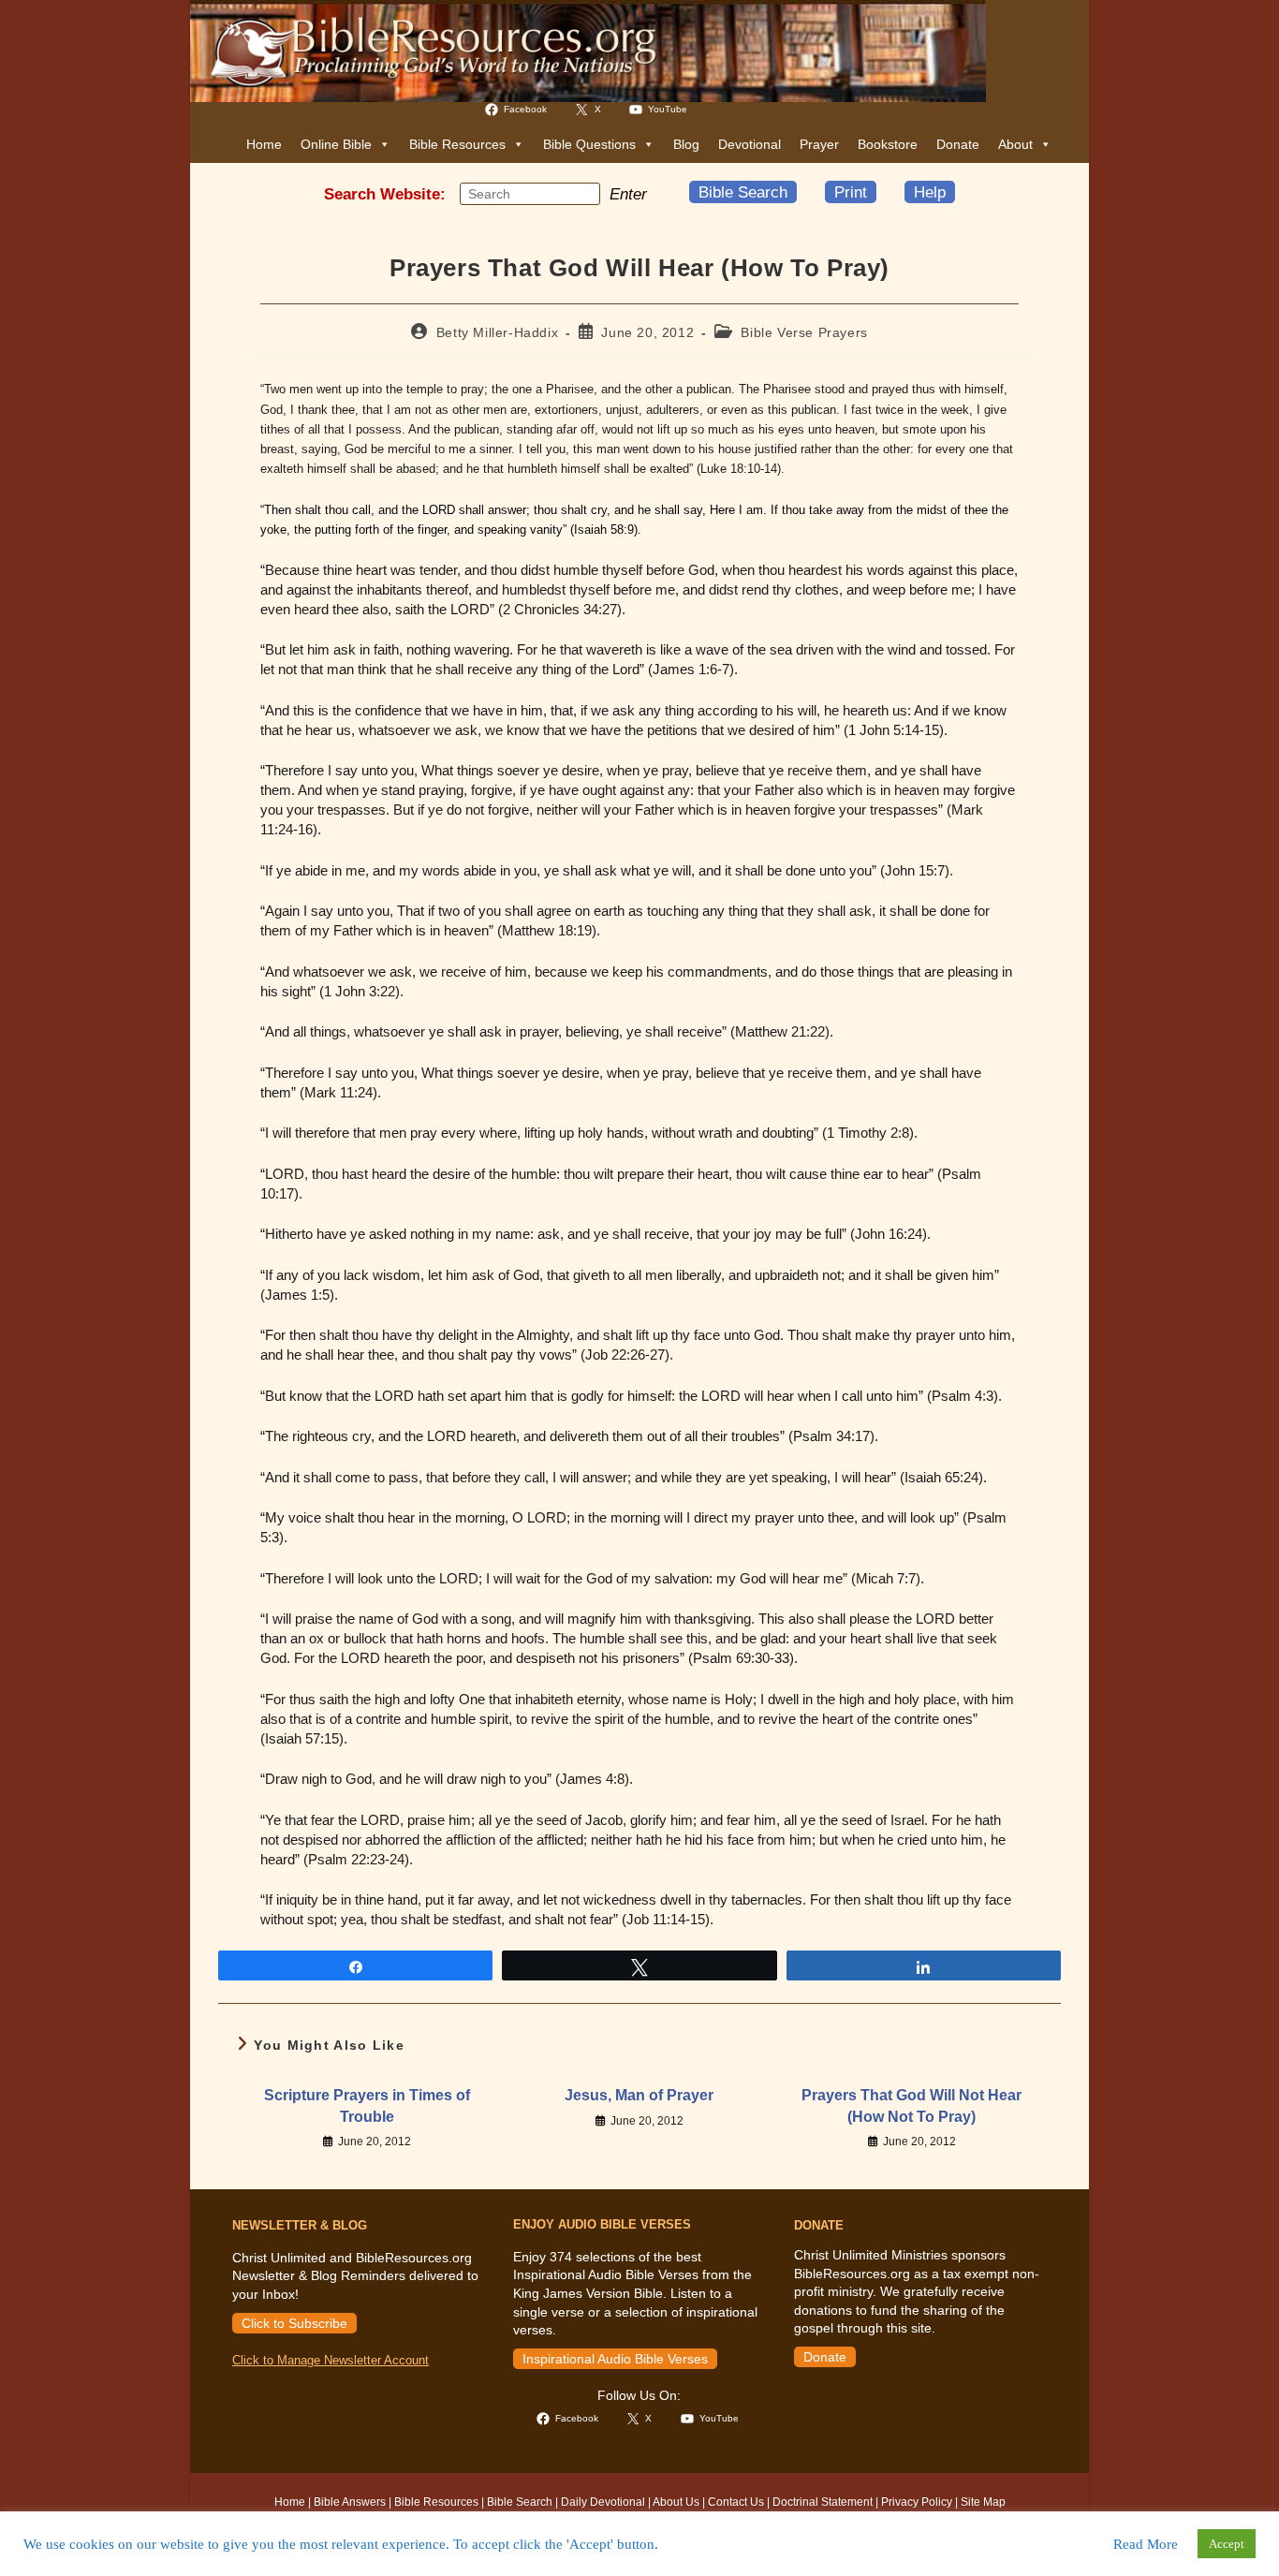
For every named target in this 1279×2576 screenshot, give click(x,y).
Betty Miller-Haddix (497, 332)
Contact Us (736, 2502)
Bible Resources (457, 144)
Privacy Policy (917, 2502)
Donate (958, 144)
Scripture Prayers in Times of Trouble (367, 2105)
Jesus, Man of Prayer (639, 2095)
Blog (686, 144)
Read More (1146, 2544)
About (1015, 144)
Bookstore (888, 144)
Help (930, 192)
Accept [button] (1227, 2544)
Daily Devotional (603, 2502)
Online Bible (336, 144)
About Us (676, 2502)
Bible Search (743, 192)
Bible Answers (350, 2502)
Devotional (750, 144)
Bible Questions (589, 144)
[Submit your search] (581, 193)
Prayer (819, 144)
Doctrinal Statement (823, 2502)
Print (851, 192)
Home (264, 144)
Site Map (983, 2502)
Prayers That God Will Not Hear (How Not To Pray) (911, 2105)
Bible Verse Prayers (804, 332)
